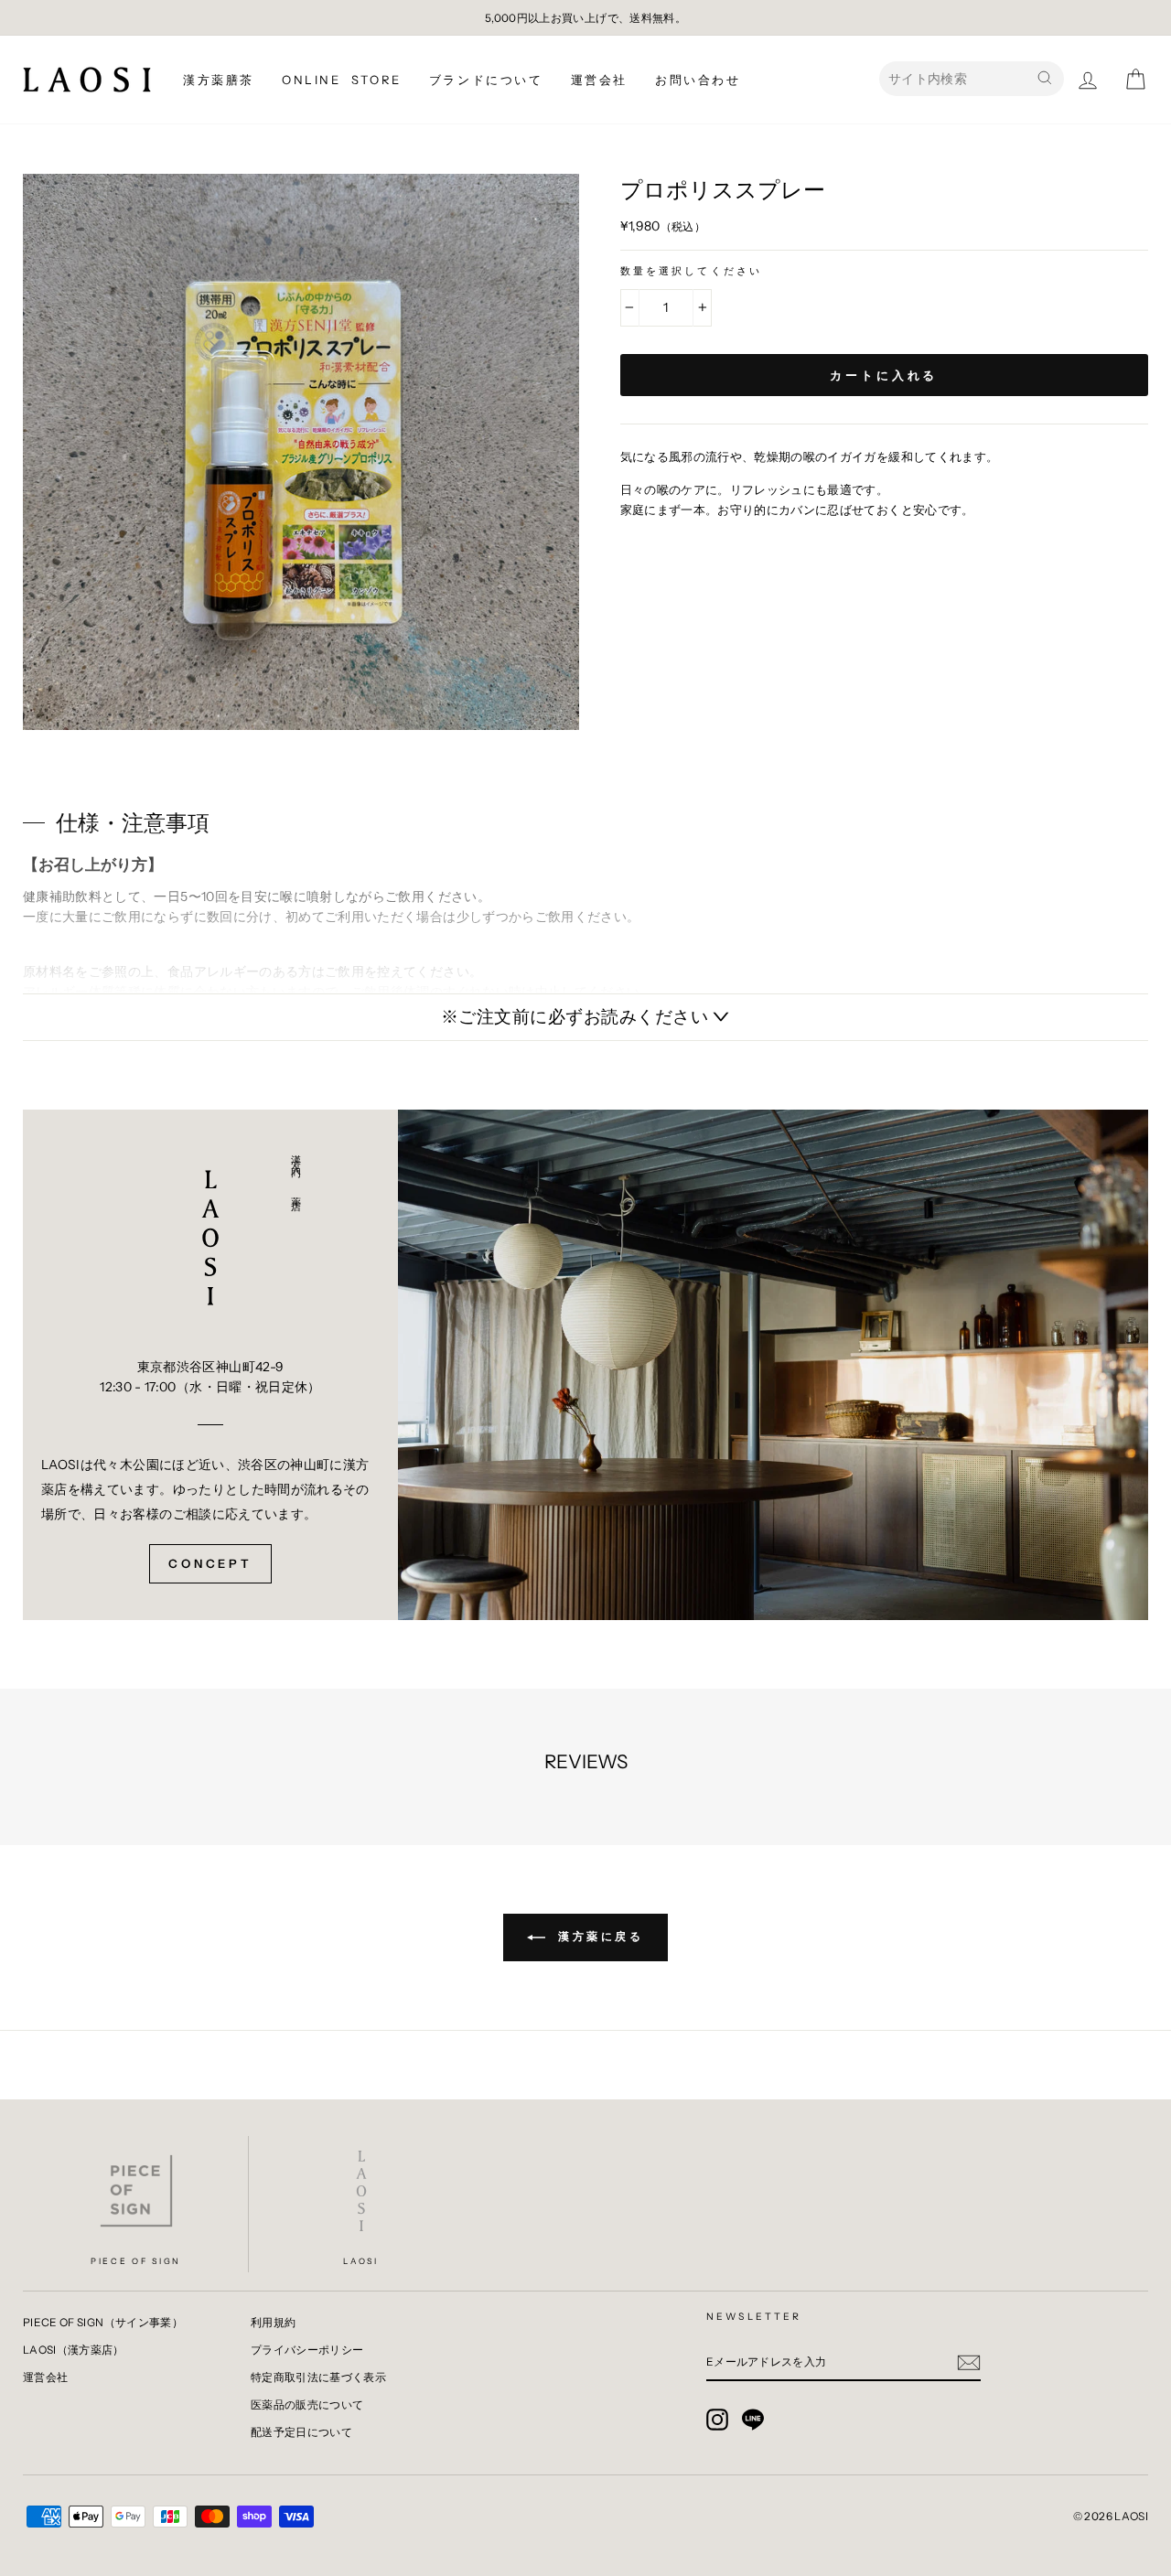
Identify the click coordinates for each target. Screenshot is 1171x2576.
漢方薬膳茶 (219, 80)
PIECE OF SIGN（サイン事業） (103, 2322)
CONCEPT (210, 1563)
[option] (585, 18)
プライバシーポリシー (307, 2350)
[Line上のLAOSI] (753, 2420)
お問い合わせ (698, 80)
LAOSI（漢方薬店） (74, 2350)
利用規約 (273, 2322)
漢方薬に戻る (598, 1936)
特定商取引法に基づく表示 (318, 2377)
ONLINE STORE (342, 80)
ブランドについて (486, 80)
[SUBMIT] (969, 2362)
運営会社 (599, 80)
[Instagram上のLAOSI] (717, 2420)
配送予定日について (301, 2432)
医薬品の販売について (307, 2404)
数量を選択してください (692, 271)
